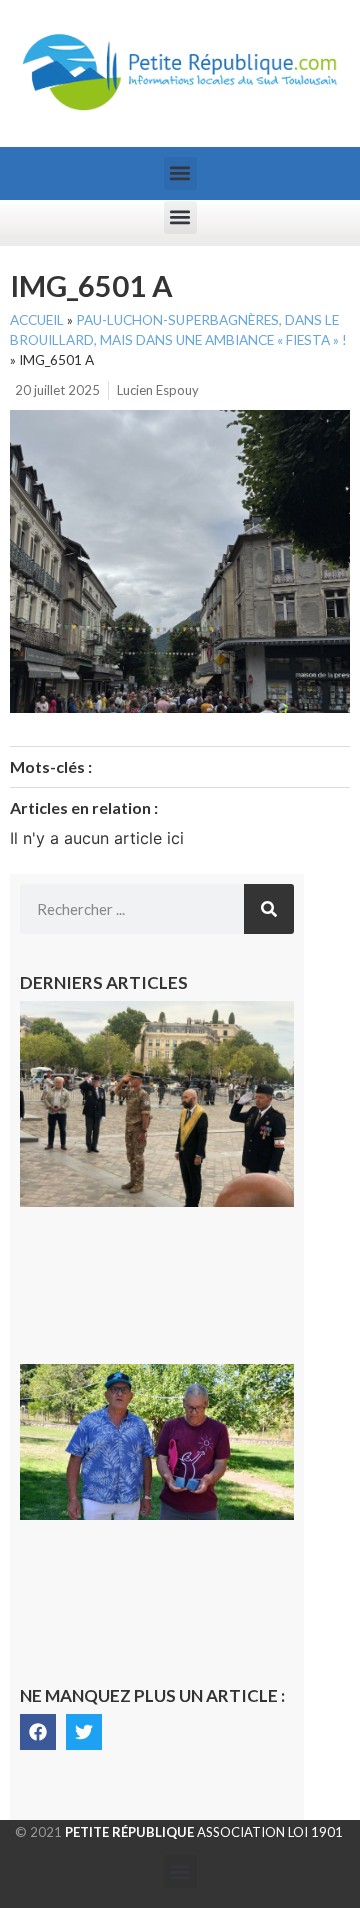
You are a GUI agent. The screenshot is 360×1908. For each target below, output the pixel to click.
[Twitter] (84, 1732)
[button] (180, 173)
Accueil (37, 320)
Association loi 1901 (204, 1832)
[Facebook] (38, 1732)
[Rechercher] (269, 909)
